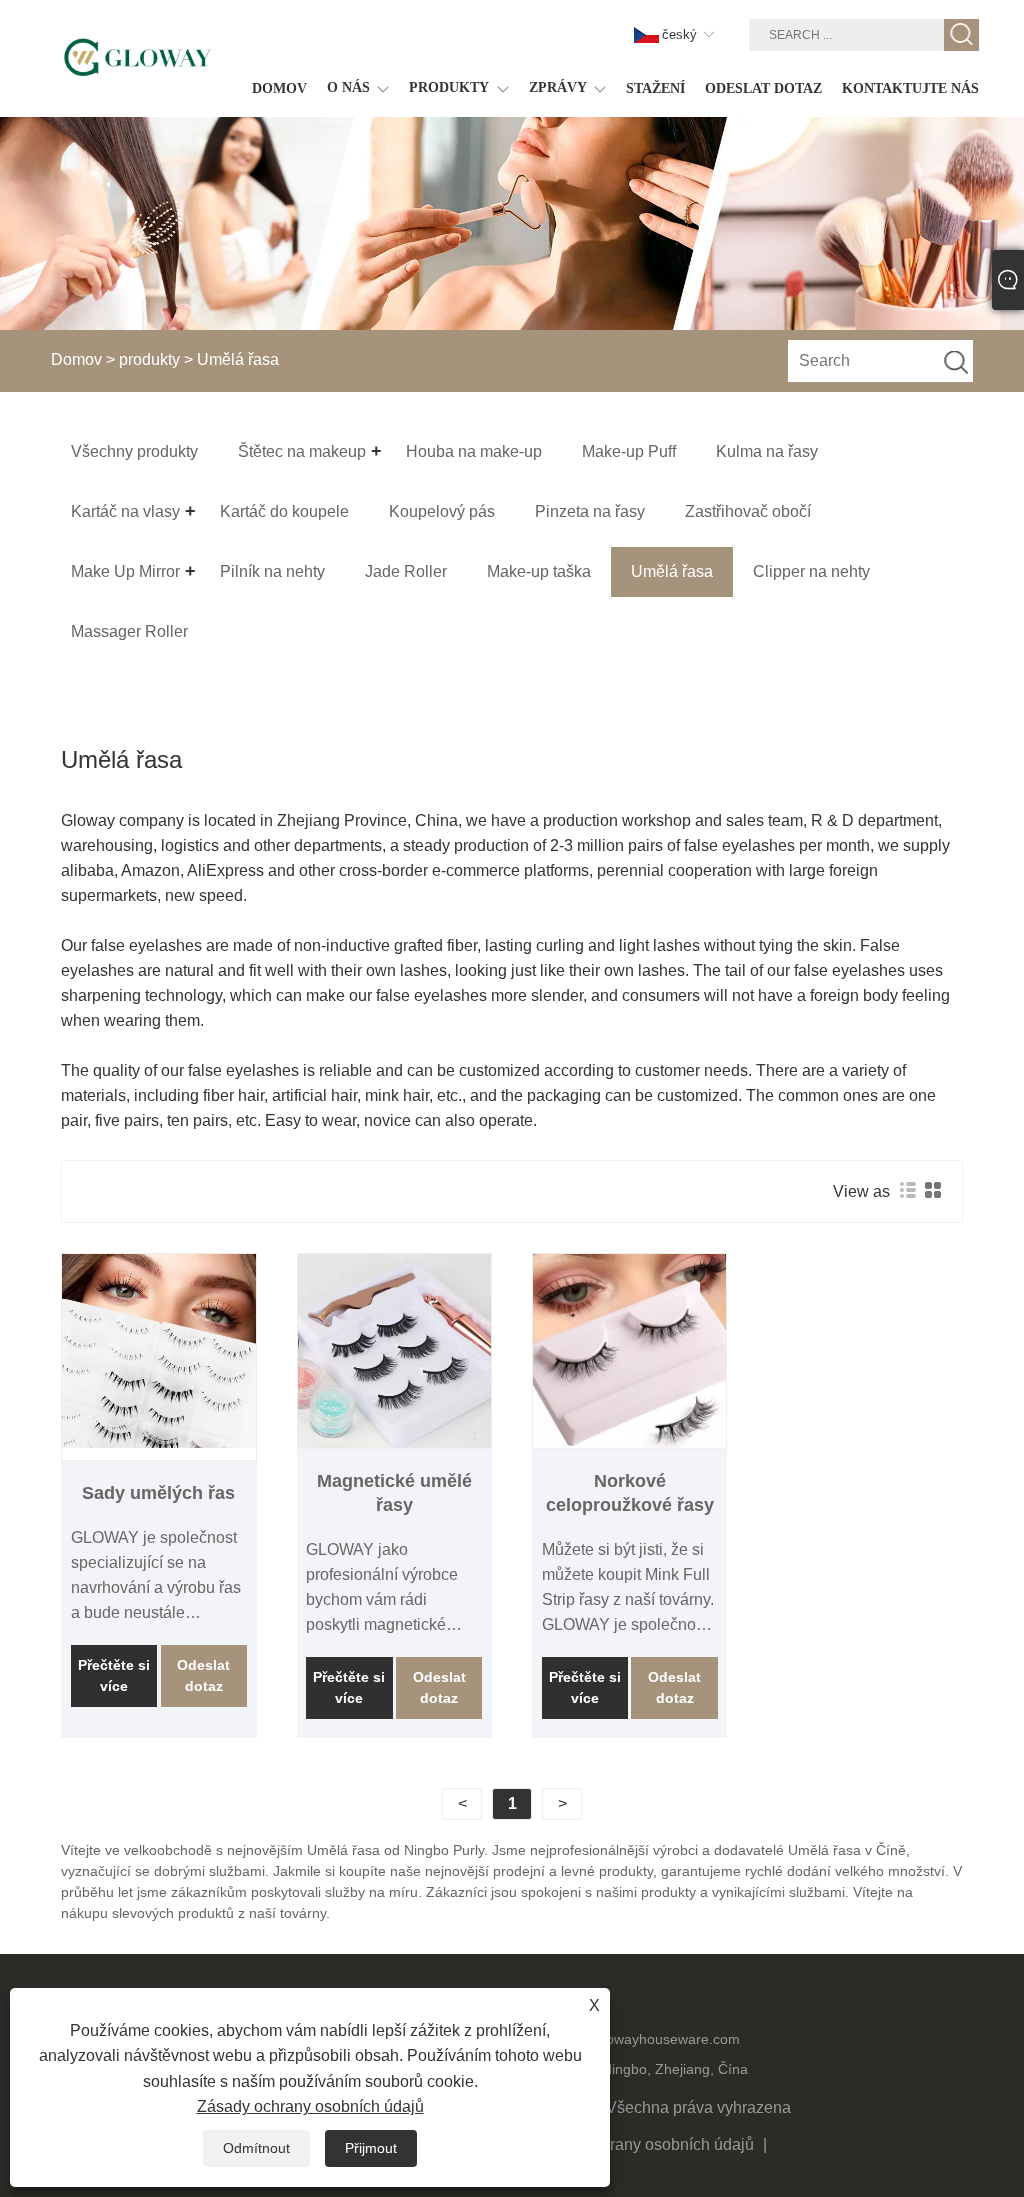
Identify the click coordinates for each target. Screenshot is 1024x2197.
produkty (149, 359)
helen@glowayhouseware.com (643, 2039)
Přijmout (371, 2148)
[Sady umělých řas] (158, 1350)
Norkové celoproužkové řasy (630, 1493)
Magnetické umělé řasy (394, 1493)
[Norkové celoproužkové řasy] (629, 1350)
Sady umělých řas (158, 1493)
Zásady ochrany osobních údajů (640, 2144)
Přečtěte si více (114, 1675)
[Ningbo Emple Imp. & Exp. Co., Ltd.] (137, 58)
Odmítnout (256, 2148)
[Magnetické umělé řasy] (394, 1350)
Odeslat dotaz (203, 1675)
